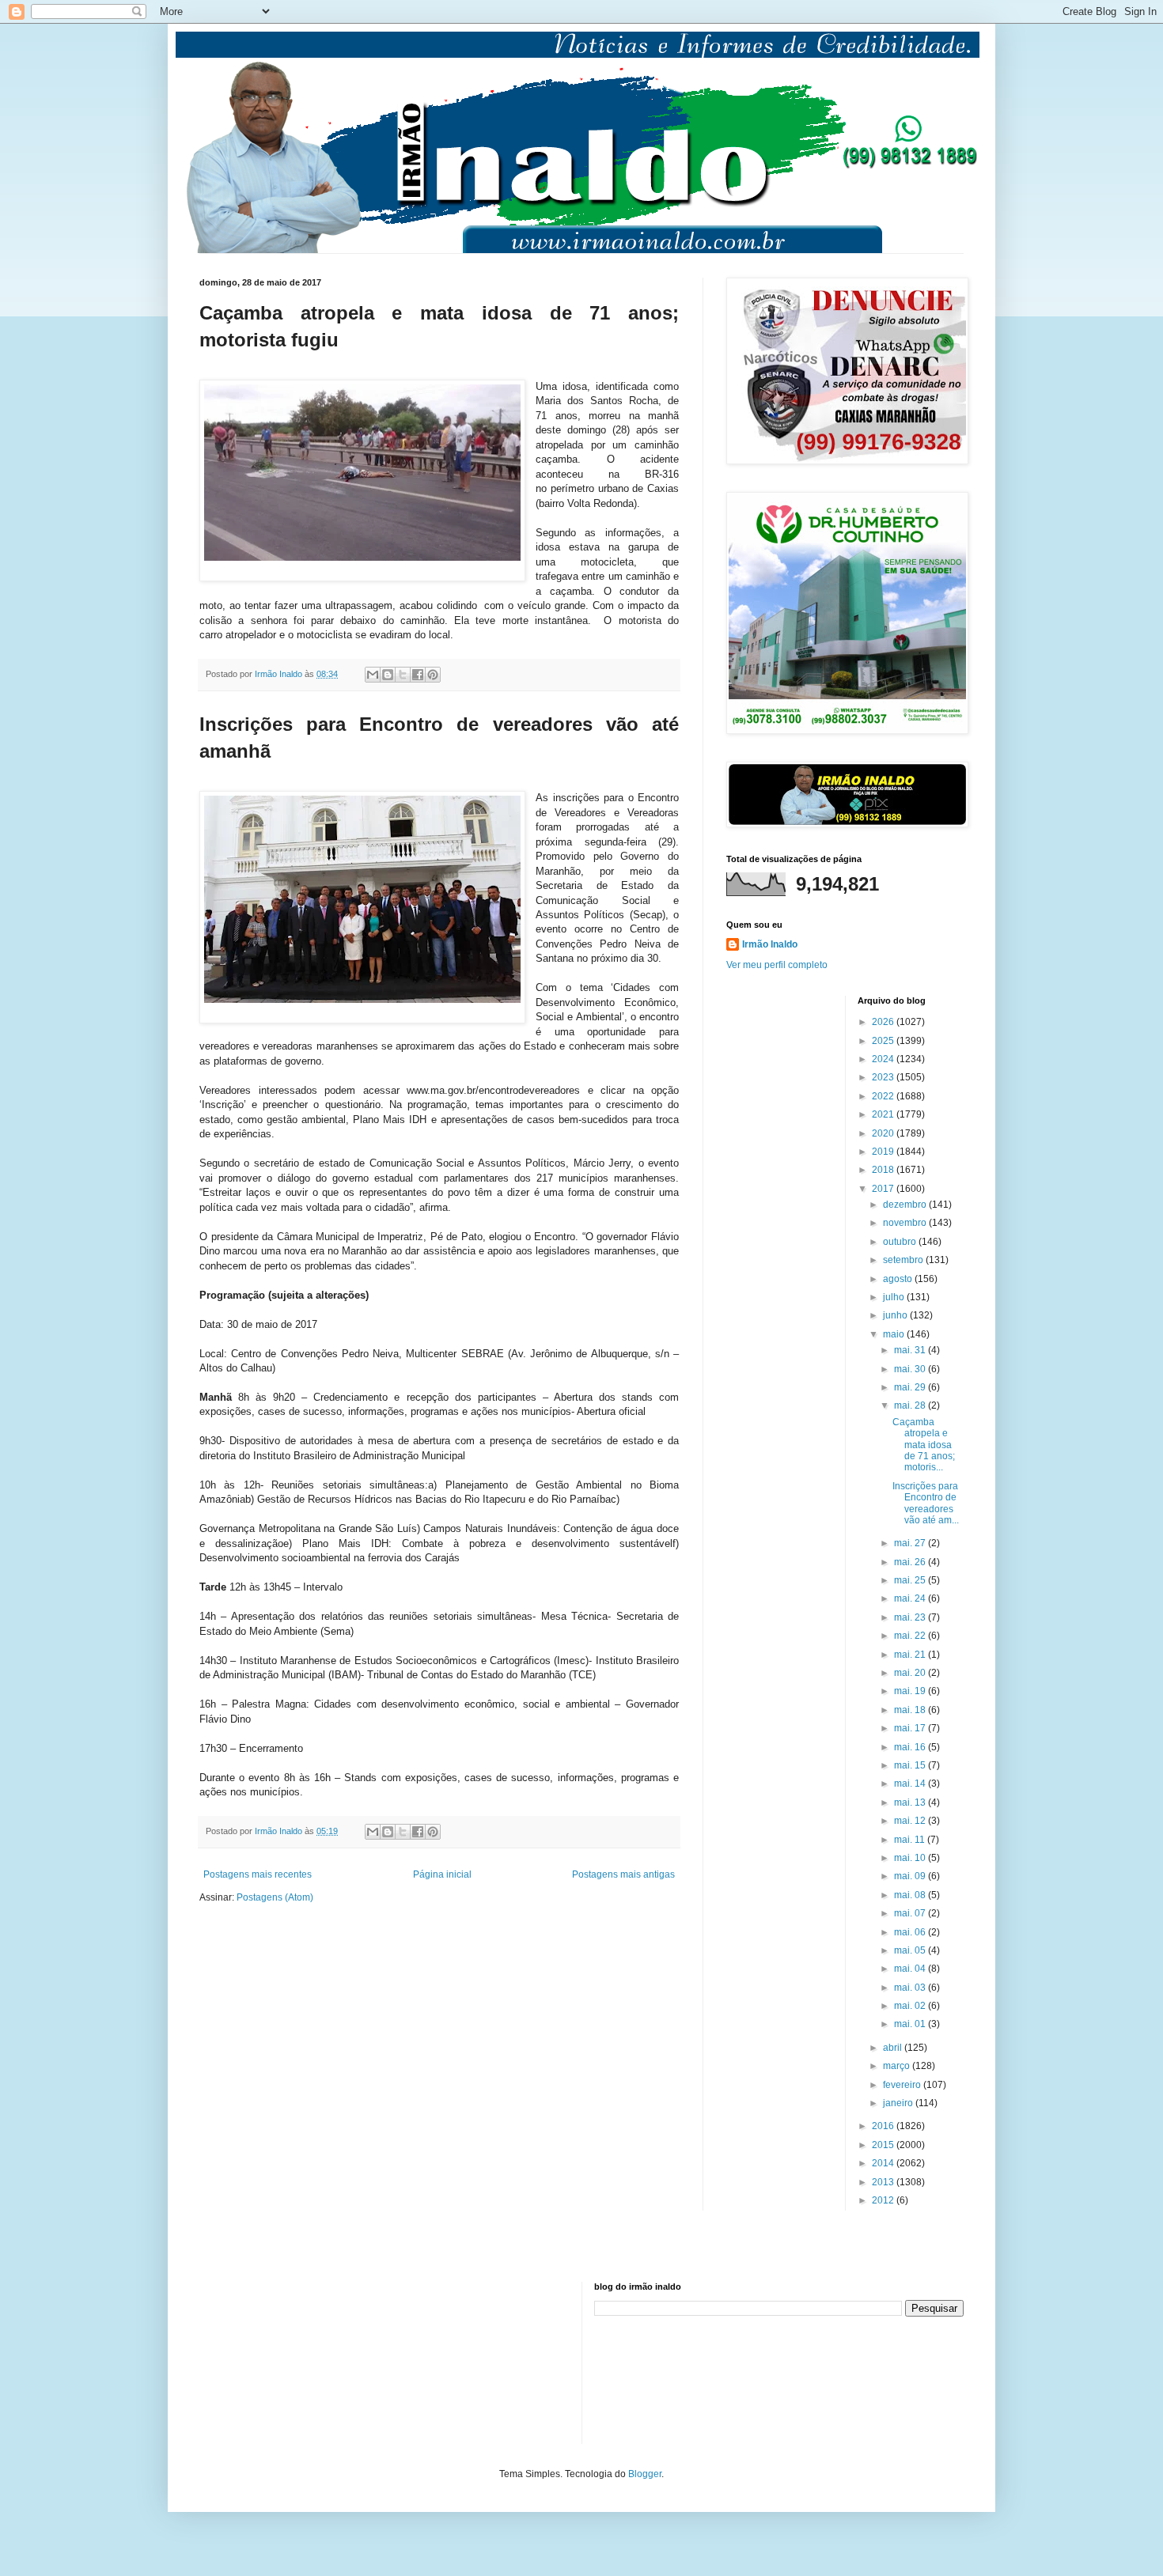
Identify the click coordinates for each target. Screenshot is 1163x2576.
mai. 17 (911, 1728)
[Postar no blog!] (388, 675)
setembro (904, 1260)
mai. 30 (911, 1369)
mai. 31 (911, 1350)
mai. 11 (911, 1840)
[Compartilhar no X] (403, 675)
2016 (884, 2126)
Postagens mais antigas (623, 1874)
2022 (884, 1096)
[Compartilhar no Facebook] (418, 675)
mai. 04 (911, 1969)
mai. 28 (911, 1405)
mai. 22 (911, 1636)
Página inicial (442, 1874)
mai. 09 (911, 1876)
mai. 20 (911, 1673)
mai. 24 (911, 1598)
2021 (884, 1114)
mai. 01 (911, 2024)
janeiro (899, 2103)
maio (895, 1334)
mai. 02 (911, 2006)
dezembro (906, 1205)
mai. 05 (911, 1950)
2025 (884, 1041)
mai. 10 (911, 1858)
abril (894, 2048)
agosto (899, 1279)
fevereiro (903, 2085)
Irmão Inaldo (770, 944)
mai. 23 (911, 1617)
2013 (884, 2182)
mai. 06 (911, 1932)
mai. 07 (911, 1913)
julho (895, 1297)
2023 (884, 1077)
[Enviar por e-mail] (373, 675)
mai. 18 (911, 1710)
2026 (884, 1022)
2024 (884, 1059)
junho (896, 1315)
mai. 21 (911, 1655)
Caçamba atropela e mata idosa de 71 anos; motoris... (924, 1445)
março (898, 2066)
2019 (884, 1152)
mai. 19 (911, 1691)
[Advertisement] (278, 2361)
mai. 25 (911, 1580)
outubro (901, 1242)
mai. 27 (911, 1543)
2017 (884, 1189)
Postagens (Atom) (275, 1897)
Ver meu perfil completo (777, 965)
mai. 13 (911, 1802)
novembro (906, 1223)
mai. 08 (911, 1895)
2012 (884, 2200)
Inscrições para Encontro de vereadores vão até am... (926, 1503)
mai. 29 (911, 1387)
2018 (884, 1170)
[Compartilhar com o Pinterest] (433, 675)
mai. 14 (911, 1784)
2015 (884, 2145)
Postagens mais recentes (258, 1874)
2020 (884, 1133)
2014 (884, 2163)
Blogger (645, 2474)
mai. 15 (911, 1765)
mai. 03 (911, 1988)
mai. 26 (911, 1562)
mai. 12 (911, 1821)
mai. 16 (911, 1747)
